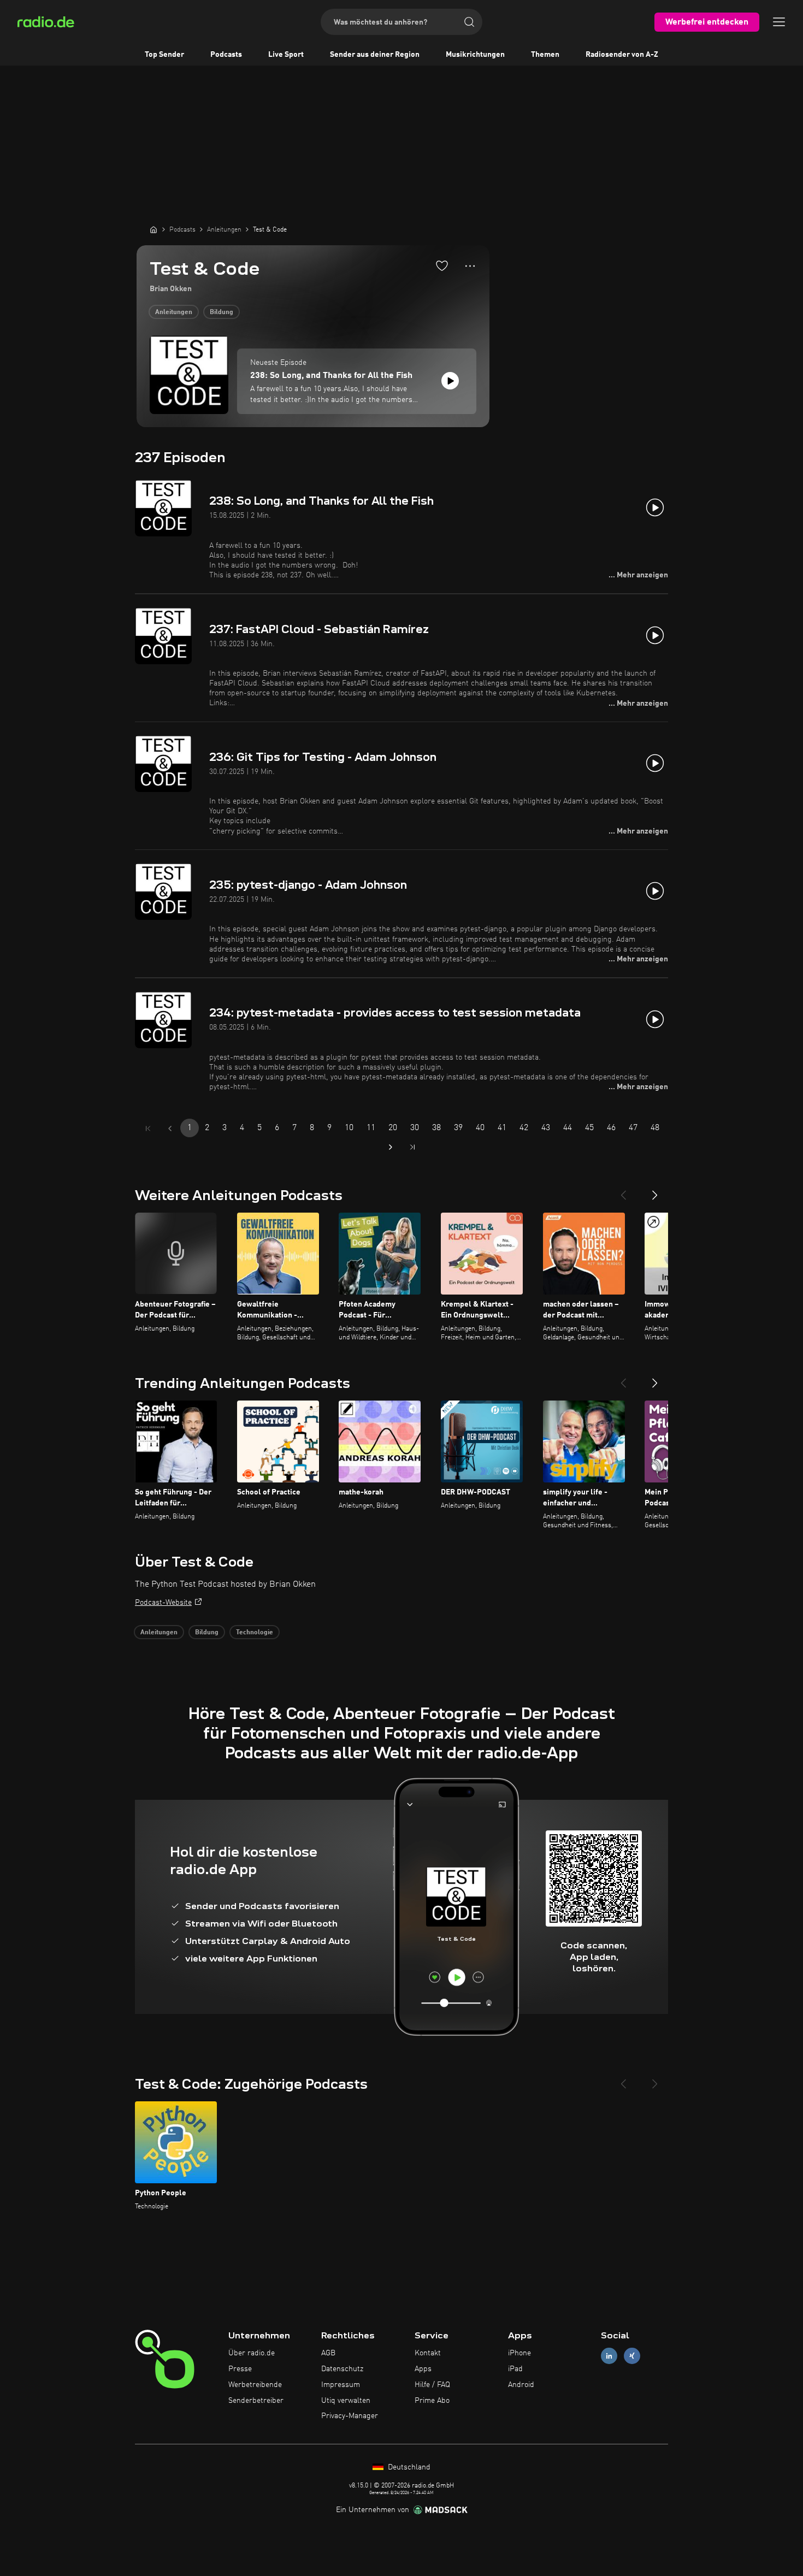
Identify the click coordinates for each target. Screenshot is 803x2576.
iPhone (519, 2353)
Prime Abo (432, 2401)
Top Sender (164, 55)
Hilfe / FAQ (432, 2385)
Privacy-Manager (350, 2416)
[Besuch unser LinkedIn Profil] (609, 2356)
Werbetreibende (255, 2385)
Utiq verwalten (346, 2401)
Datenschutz (342, 2369)
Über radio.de (252, 2353)
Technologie (255, 1633)
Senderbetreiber (256, 2401)
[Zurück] (623, 1191)
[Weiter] (655, 1191)
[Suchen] (469, 22)
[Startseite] (153, 229)
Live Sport (286, 55)
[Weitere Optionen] (470, 266)
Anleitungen (174, 312)
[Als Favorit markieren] (442, 265)
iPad (515, 2369)
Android (521, 2385)
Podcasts (226, 55)
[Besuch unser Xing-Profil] (632, 2356)
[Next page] (391, 1147)
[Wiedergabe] (450, 381)
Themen (545, 55)
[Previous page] (170, 1129)
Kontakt (428, 2353)
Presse (240, 2369)
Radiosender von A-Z (622, 55)
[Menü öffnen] (779, 22)
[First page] (148, 1129)
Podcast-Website (163, 1603)
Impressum (341, 2385)
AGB (328, 2353)
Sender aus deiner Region (375, 55)
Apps (423, 2369)
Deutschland (408, 2467)
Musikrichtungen (475, 55)
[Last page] (412, 1147)
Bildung (222, 312)
